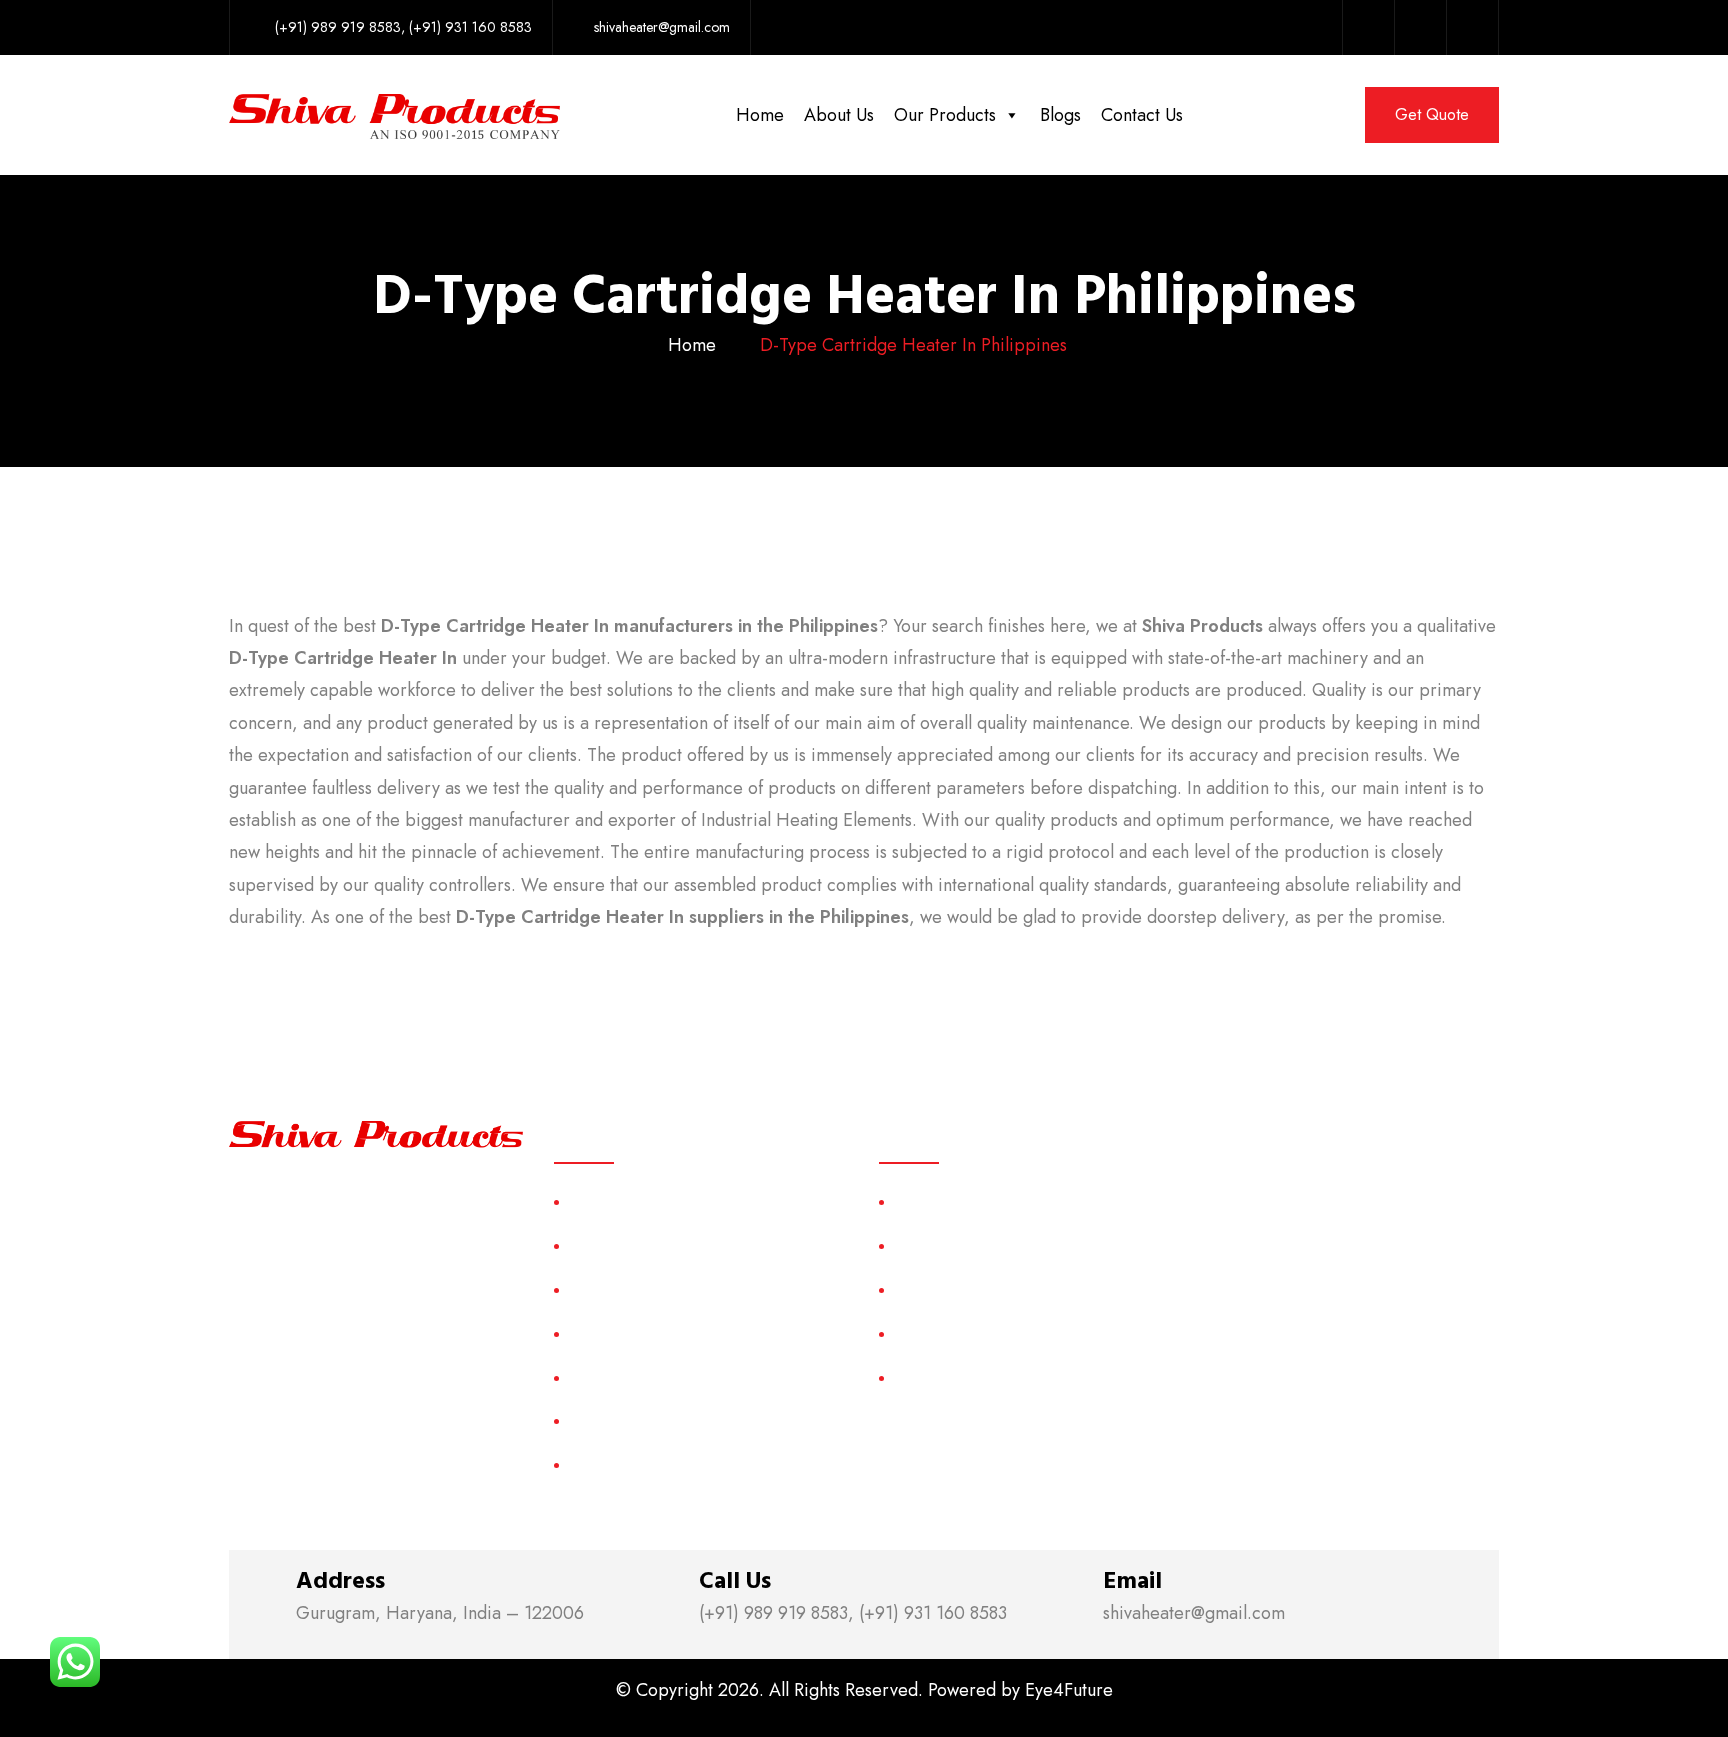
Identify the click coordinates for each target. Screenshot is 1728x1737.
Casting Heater (945, 1245)
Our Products (945, 115)
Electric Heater (944, 1333)
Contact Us (1142, 115)
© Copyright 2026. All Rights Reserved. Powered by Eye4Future (864, 1690)
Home (760, 115)
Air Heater (929, 1201)
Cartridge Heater (951, 1289)
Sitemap (595, 1377)
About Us (839, 115)
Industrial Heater (949, 1377)
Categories (606, 1333)
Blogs (1060, 115)
